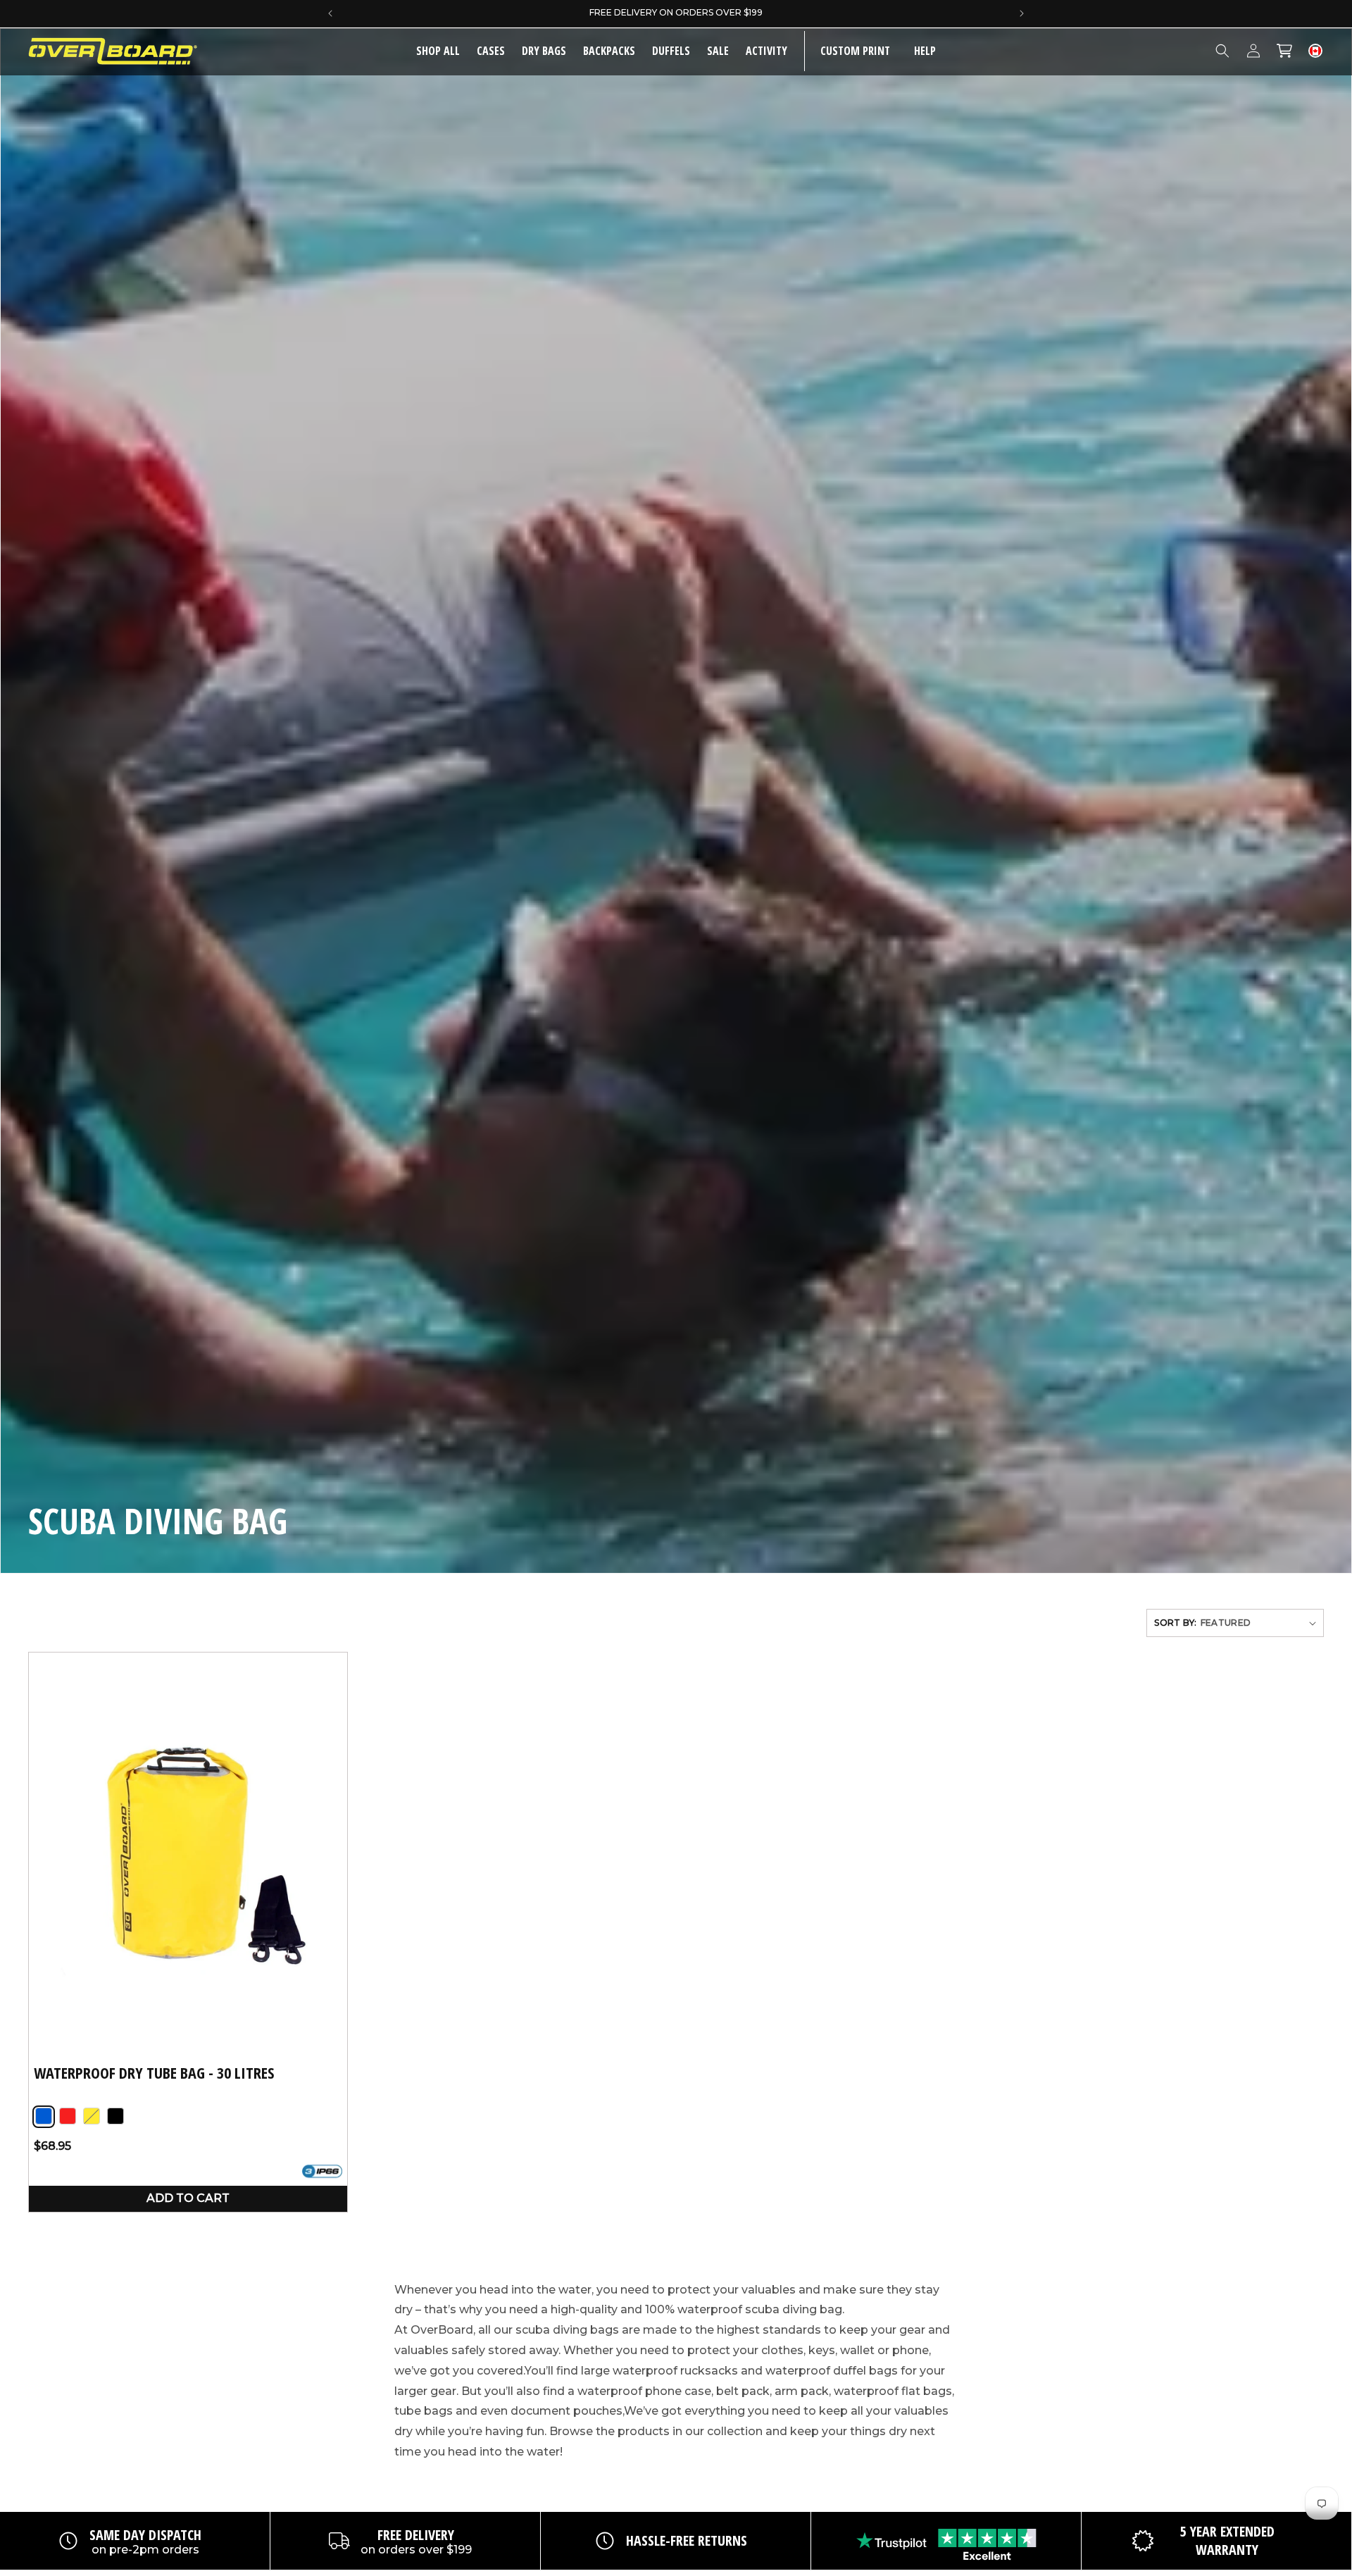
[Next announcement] (1022, 13)
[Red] (68, 2117)
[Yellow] (92, 2117)
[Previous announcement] (330, 13)
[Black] (115, 2117)
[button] (491, 51)
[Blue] (44, 2117)
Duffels (671, 51)
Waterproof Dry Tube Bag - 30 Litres (154, 2073)
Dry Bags (544, 51)
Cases (491, 51)
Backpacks (609, 51)
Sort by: (1175, 1623)
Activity (766, 51)
